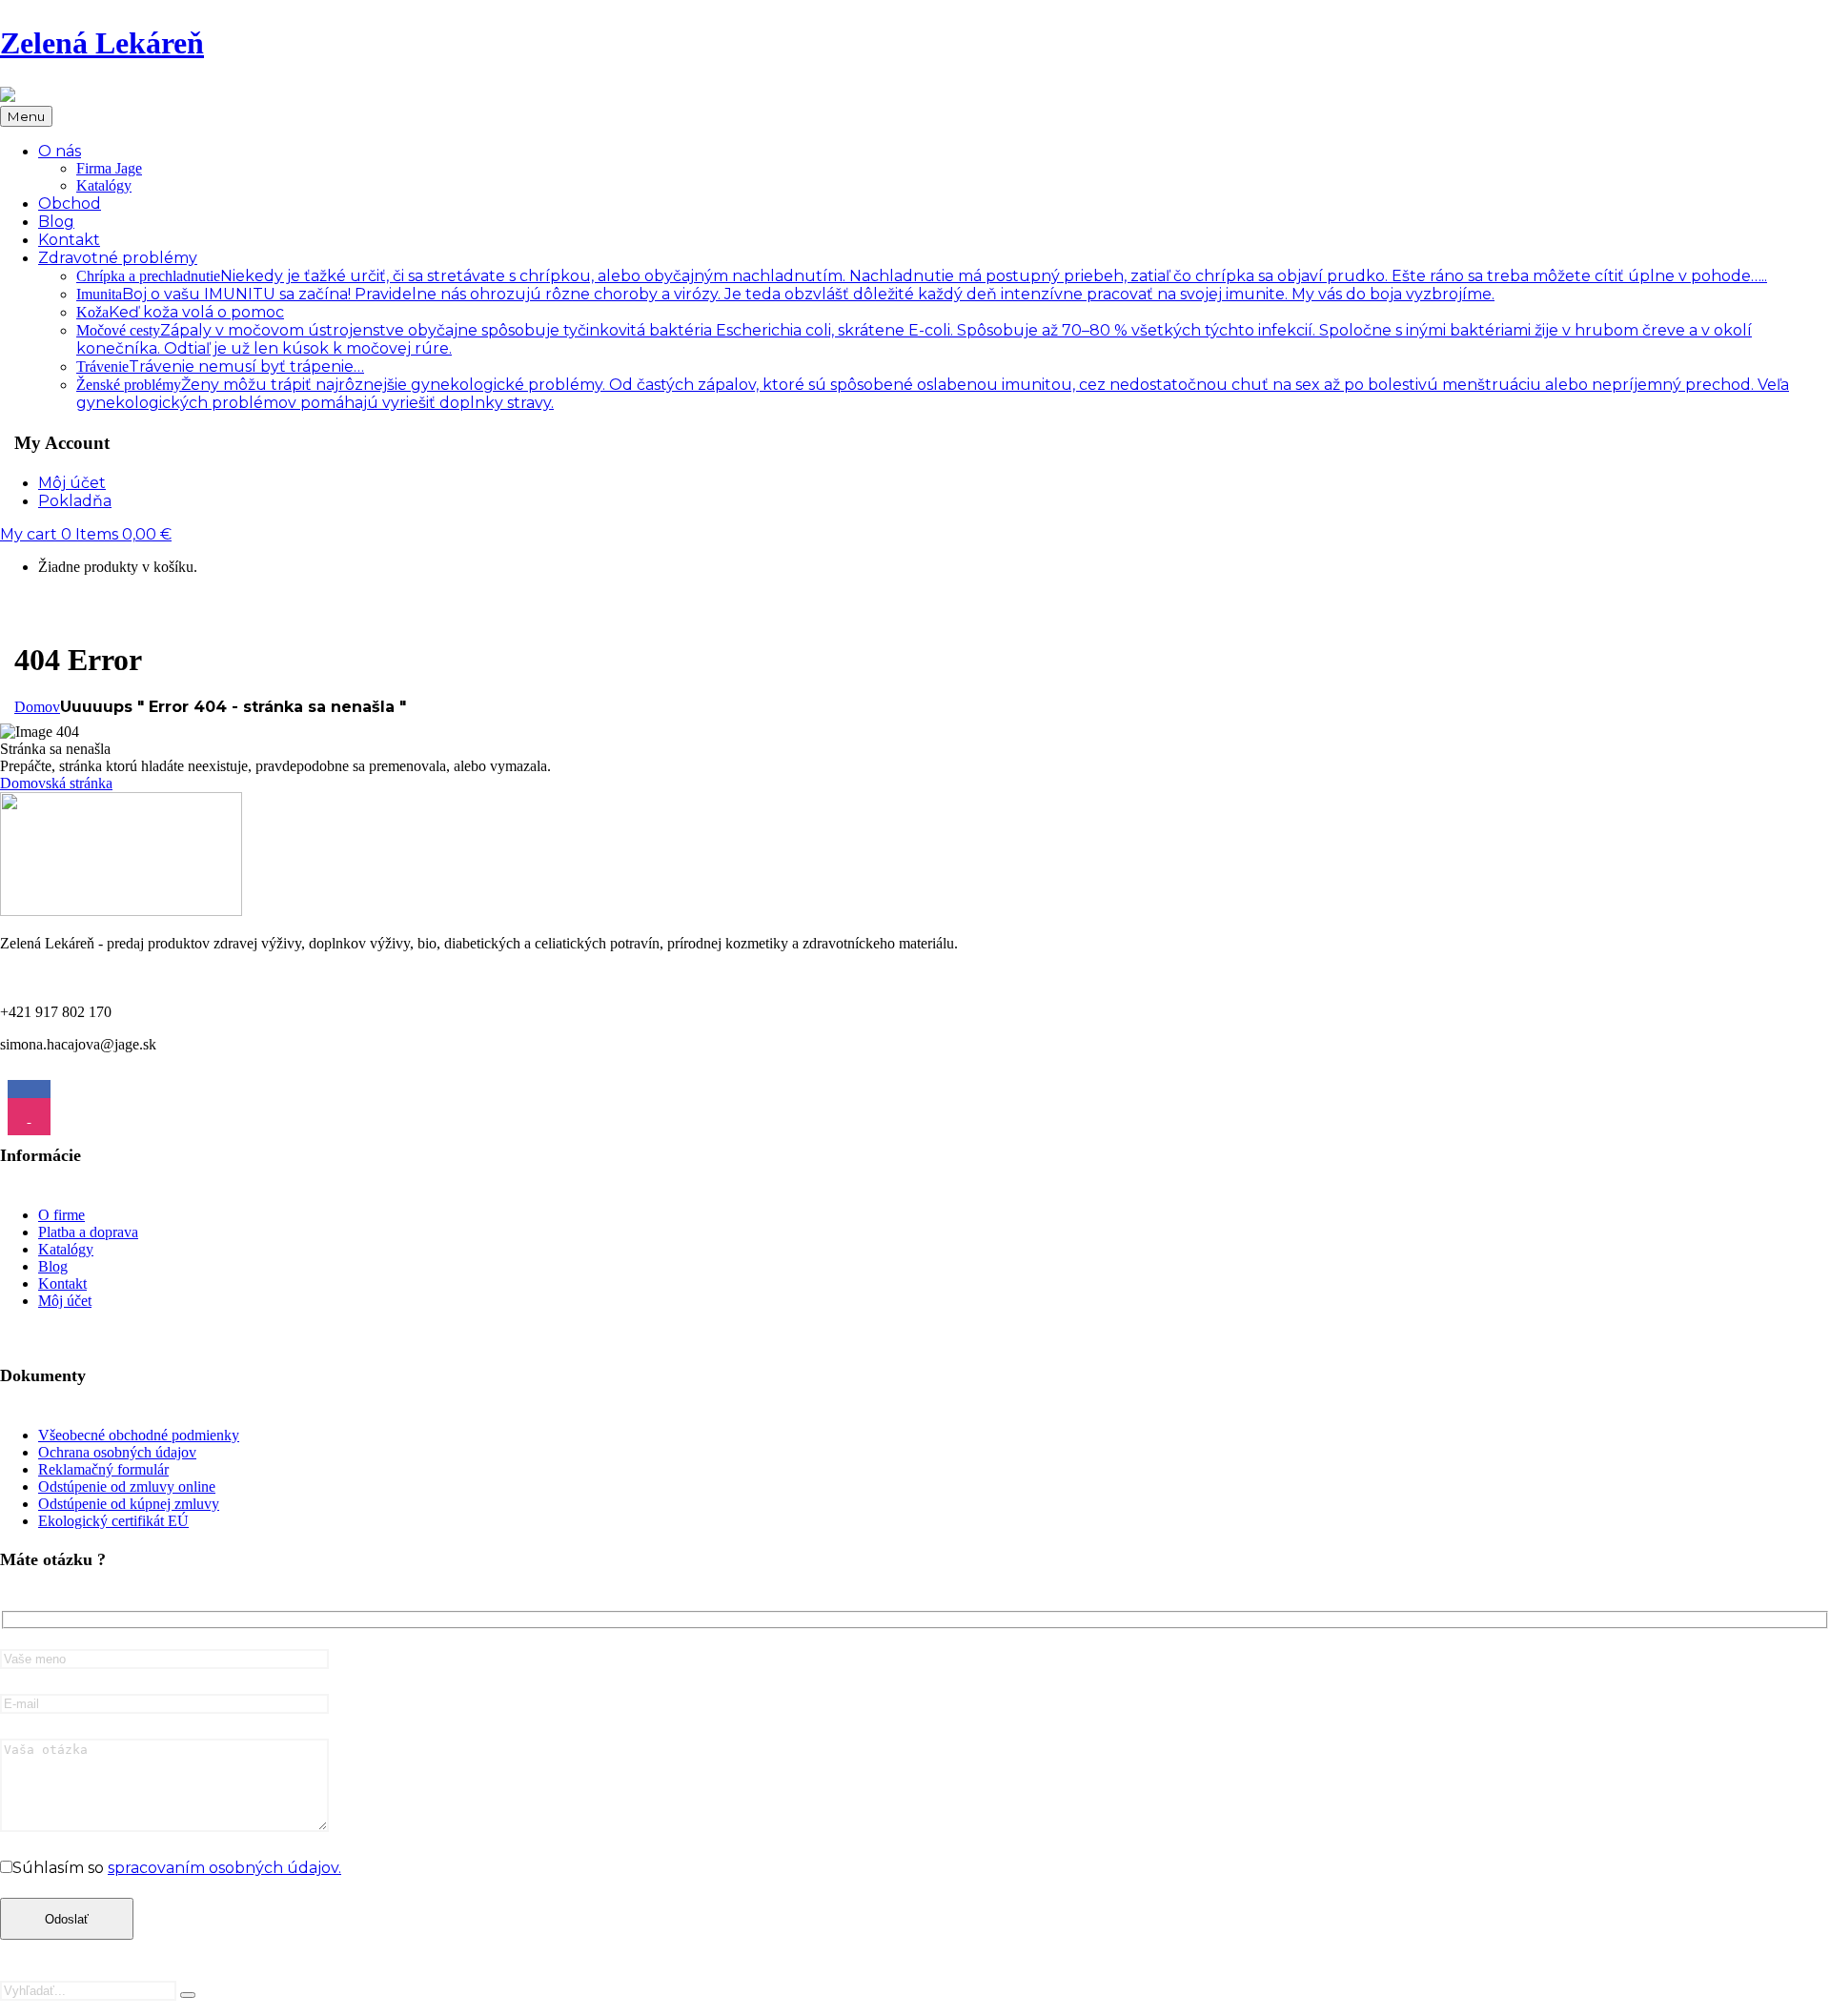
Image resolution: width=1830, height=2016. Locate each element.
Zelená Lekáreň (102, 43)
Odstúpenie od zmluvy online (127, 1487)
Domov (37, 707)
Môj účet (65, 1301)
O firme (61, 1215)
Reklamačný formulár (103, 1469)
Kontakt (62, 1283)
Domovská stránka (56, 783)
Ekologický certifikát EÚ (113, 1521)
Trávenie (220, 367)
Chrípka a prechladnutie (922, 276)
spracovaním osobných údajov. (224, 1868)
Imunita (785, 294)
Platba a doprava (88, 1232)
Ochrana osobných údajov (117, 1452)
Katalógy (104, 185)
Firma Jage (109, 168)
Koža (180, 312)
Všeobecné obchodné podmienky (139, 1435)
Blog (53, 1266)
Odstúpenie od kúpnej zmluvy (129, 1504)
